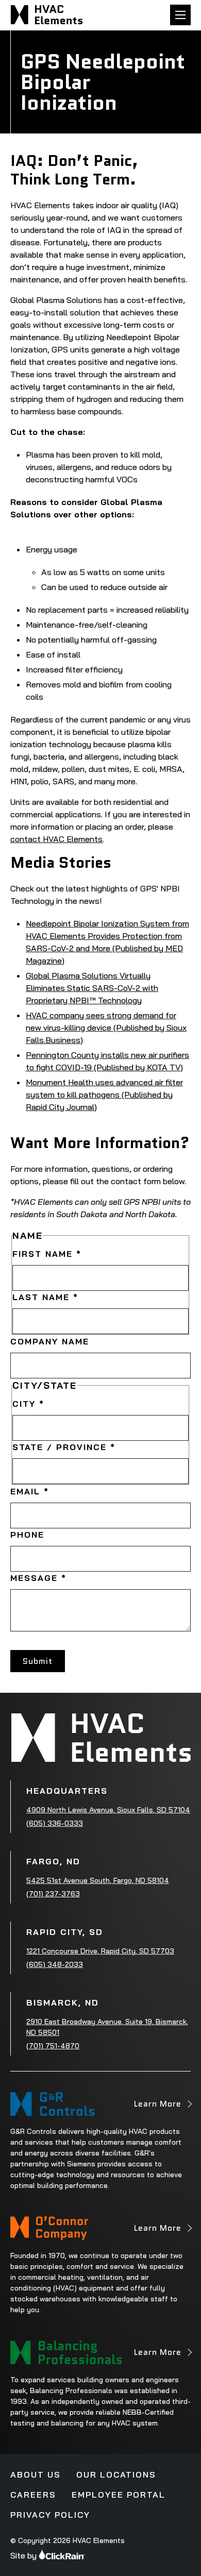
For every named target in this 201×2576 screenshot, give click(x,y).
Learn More (158, 2107)
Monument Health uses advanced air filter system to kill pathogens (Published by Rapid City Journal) (104, 1095)
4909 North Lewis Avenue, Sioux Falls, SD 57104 (108, 1810)
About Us (36, 2474)
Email (30, 1491)
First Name (47, 1254)
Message (38, 1578)
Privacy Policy (50, 2515)
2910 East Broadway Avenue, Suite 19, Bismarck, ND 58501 (107, 2027)
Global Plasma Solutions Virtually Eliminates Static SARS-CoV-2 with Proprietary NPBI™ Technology (92, 988)
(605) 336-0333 (55, 1823)
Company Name (50, 1341)
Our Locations (116, 2474)
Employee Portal (119, 2495)
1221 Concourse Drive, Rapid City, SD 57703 (100, 1951)
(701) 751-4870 (53, 2046)
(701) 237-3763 (53, 1894)
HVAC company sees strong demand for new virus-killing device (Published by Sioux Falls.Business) (106, 1028)
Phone (27, 1535)
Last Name (45, 1297)
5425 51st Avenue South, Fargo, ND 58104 (98, 1880)
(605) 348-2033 (55, 1964)
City (28, 1404)
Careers (33, 2495)
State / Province (64, 1447)
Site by (23, 2555)
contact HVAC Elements (56, 839)
